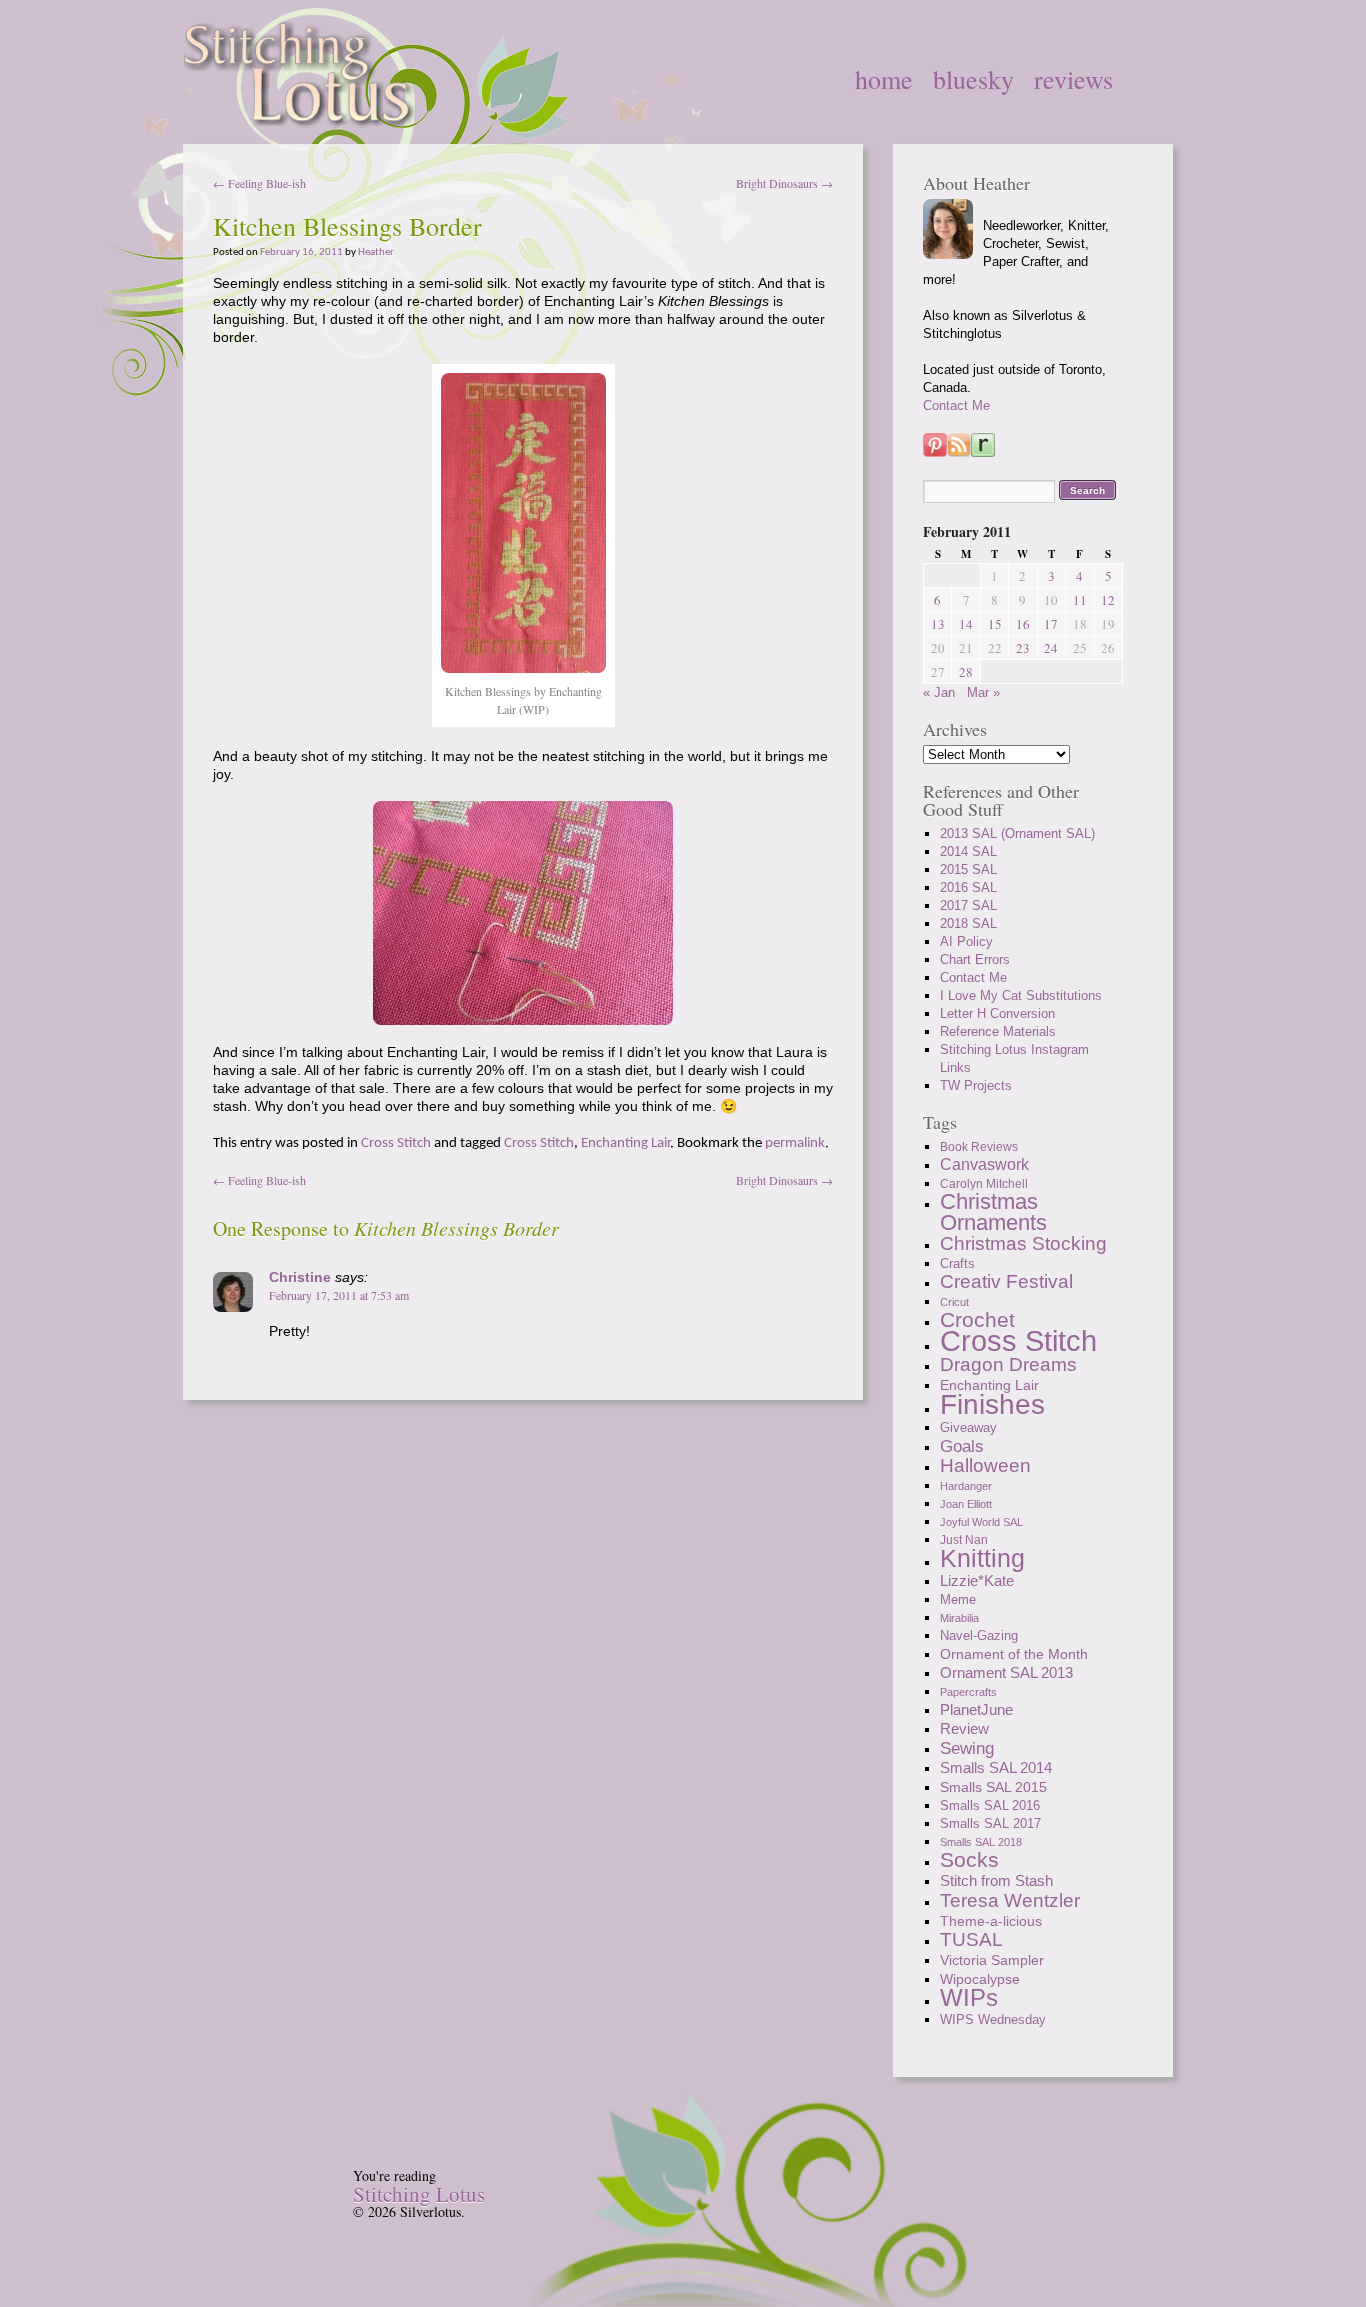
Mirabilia (959, 1618)
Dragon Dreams (1008, 1364)
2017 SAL (968, 905)
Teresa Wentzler (1010, 1900)
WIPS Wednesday (993, 2019)
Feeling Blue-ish (259, 183)
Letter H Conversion (997, 1013)
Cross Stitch (396, 1143)
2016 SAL (968, 887)
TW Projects (976, 1085)
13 (938, 624)
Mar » (983, 692)
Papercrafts (968, 1692)
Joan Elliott (966, 1504)
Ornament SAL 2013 (1006, 1672)
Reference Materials (998, 1031)
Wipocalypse (980, 1979)
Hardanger (966, 1486)
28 (966, 672)
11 (1080, 600)
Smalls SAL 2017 (990, 1823)
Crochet (977, 1319)
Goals (962, 1446)
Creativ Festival (1006, 1281)
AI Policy (966, 941)
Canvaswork (984, 1164)
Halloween (985, 1465)
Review (964, 1728)
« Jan (939, 692)
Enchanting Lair (625, 1143)
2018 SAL (968, 923)
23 (1023, 648)
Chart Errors (975, 959)
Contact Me (956, 405)
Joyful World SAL (981, 1522)
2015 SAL (968, 869)
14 (966, 624)
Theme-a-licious (991, 1921)
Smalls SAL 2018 (981, 1842)
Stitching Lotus (419, 2194)
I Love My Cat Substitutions (1021, 995)
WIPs (969, 1997)
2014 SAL (968, 851)
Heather (376, 252)
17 (1051, 624)
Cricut (954, 1302)
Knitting (982, 1558)
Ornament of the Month (1014, 1654)
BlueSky (973, 79)
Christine (300, 1277)
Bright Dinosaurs (784, 183)
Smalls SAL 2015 (993, 1787)
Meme (958, 1600)
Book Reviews (979, 1147)
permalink (795, 1143)
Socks (969, 1859)
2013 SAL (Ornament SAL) (1017, 833)
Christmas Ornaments (993, 1212)
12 (1108, 600)
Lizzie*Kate (977, 1580)
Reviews (1073, 79)
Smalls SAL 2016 (990, 1805)
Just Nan (964, 1540)
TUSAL (971, 1939)
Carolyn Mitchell (984, 1184)
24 (1051, 648)
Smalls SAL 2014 (996, 1767)
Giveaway (968, 1427)
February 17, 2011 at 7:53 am (339, 1295)
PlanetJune (976, 1709)
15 (995, 624)
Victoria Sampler (992, 1960)
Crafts (957, 1264)
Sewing (967, 1748)
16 (1023, 624)
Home (884, 79)
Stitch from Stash (996, 1880)
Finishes (992, 1404)
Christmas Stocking (1023, 1243)
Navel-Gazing (979, 1636)
